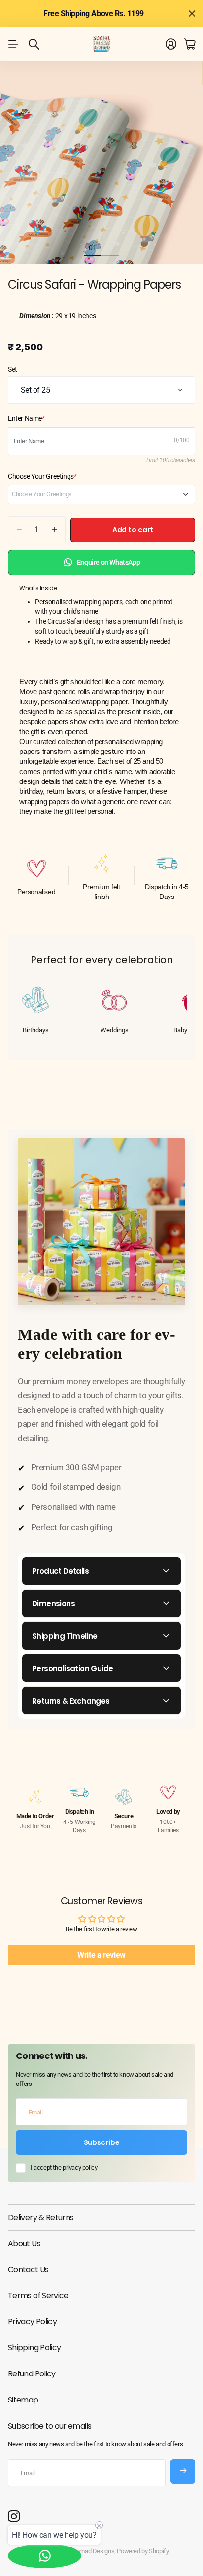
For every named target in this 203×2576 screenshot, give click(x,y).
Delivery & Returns (41, 2217)
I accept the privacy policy (64, 2167)
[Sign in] (171, 44)
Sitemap (23, 2400)
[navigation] (110, 247)
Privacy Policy (32, 2322)
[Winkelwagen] (189, 44)
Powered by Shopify (143, 2551)
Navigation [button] (13, 44)
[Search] (34, 44)
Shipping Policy (34, 2348)
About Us (24, 2243)
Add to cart (133, 530)
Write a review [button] (101, 1955)
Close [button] (192, 14)
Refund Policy (32, 2374)
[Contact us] (45, 2556)
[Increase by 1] (54, 530)
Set (13, 369)
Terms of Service (38, 2296)
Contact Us (28, 2270)
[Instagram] (14, 2517)
